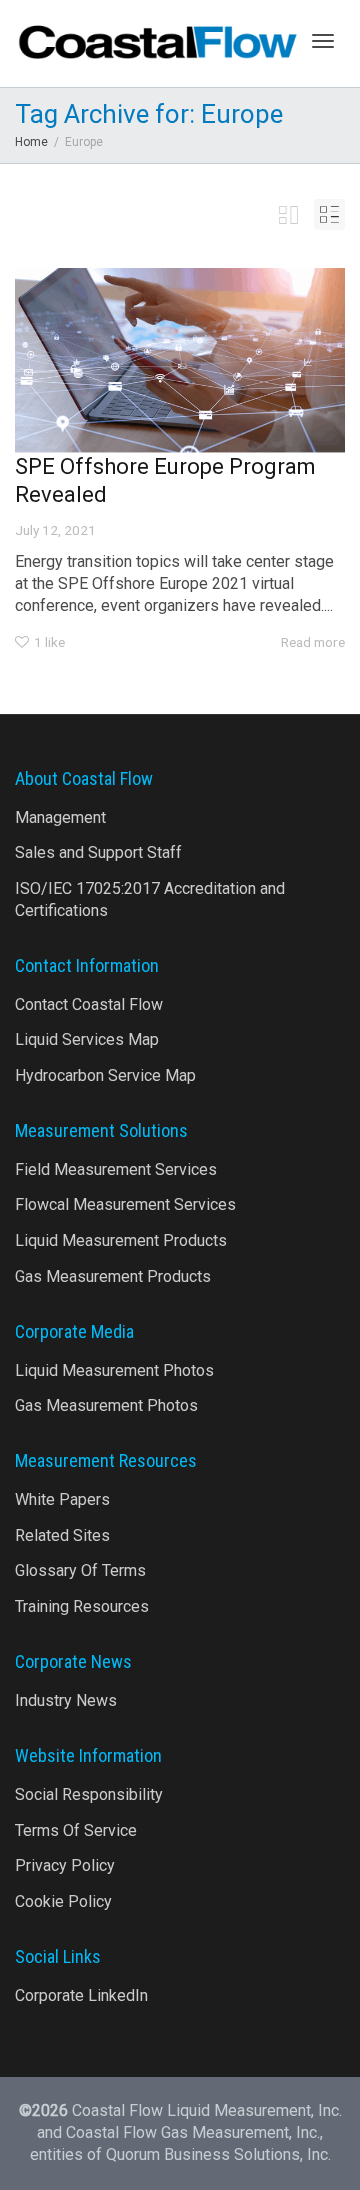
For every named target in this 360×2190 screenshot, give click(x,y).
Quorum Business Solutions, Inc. (218, 2154)
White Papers (62, 1499)
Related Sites (62, 1535)
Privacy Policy (65, 1865)
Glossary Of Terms (80, 1570)
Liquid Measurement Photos (114, 1370)
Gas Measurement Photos (106, 1405)
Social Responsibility (89, 1794)
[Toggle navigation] (323, 41)
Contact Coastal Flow (89, 1004)
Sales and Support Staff (98, 852)
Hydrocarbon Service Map (105, 1075)
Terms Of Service (76, 1830)
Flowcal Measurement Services (125, 1204)
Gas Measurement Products (113, 1276)
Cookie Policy (63, 1901)
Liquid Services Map (87, 1039)
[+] (180, 360)
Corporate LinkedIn (81, 1995)
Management (60, 817)
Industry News (66, 1700)
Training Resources (82, 1606)
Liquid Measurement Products (121, 1240)
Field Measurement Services (116, 1169)
